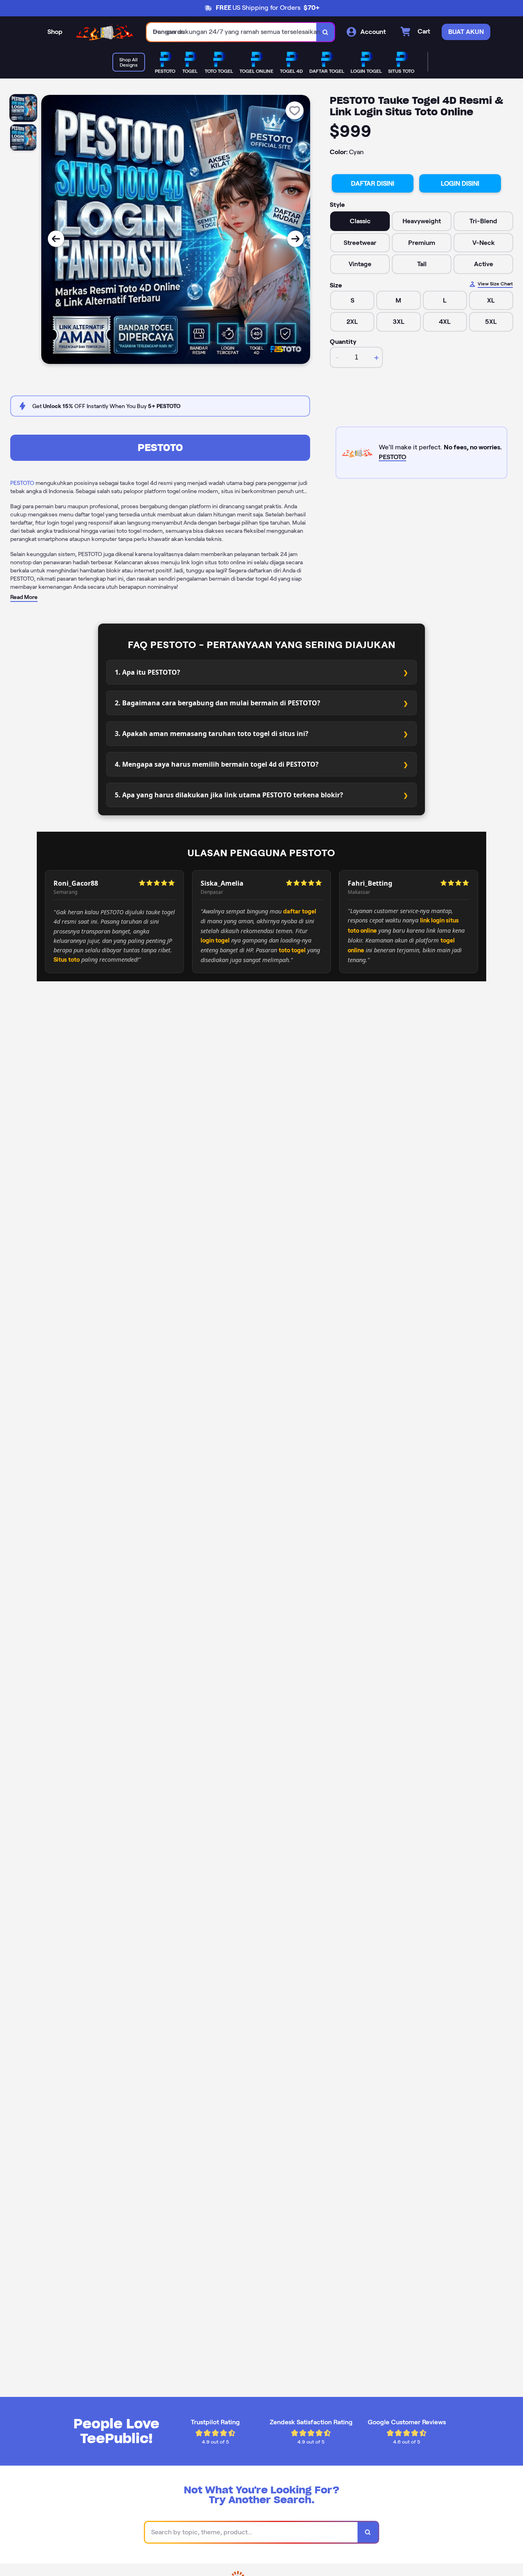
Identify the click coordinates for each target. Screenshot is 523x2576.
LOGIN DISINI (460, 183)
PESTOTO (160, 448)
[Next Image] (295, 239)
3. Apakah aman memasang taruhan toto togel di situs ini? (212, 734)
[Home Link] (105, 32)
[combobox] (232, 32)
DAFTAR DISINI (373, 183)
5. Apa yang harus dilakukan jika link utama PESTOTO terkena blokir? (229, 795)
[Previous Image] (56, 239)
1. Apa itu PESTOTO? (148, 672)
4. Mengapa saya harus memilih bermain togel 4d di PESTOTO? (217, 764)
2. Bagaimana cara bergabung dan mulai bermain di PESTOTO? (218, 703)
